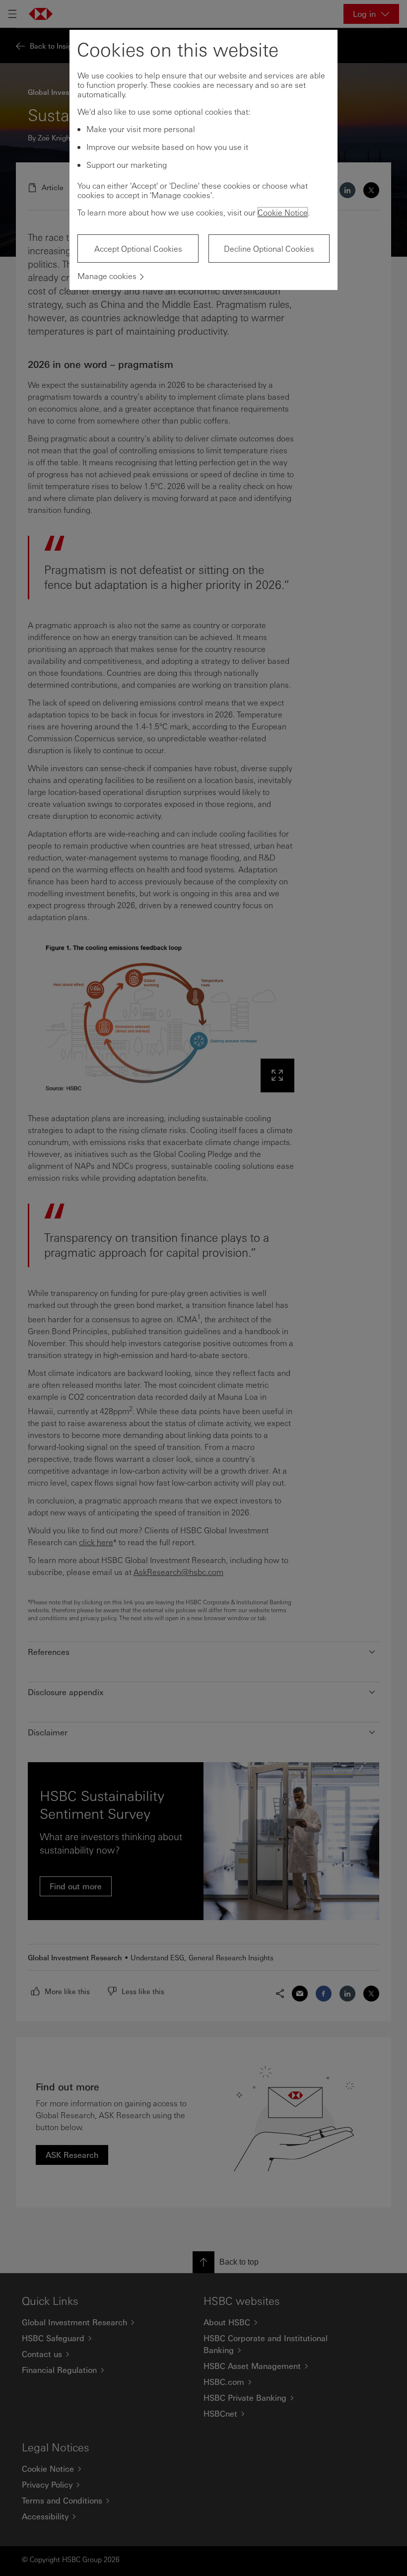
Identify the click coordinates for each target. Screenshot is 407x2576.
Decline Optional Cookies (269, 249)
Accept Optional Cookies (138, 249)
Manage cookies (107, 276)
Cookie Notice (283, 212)
